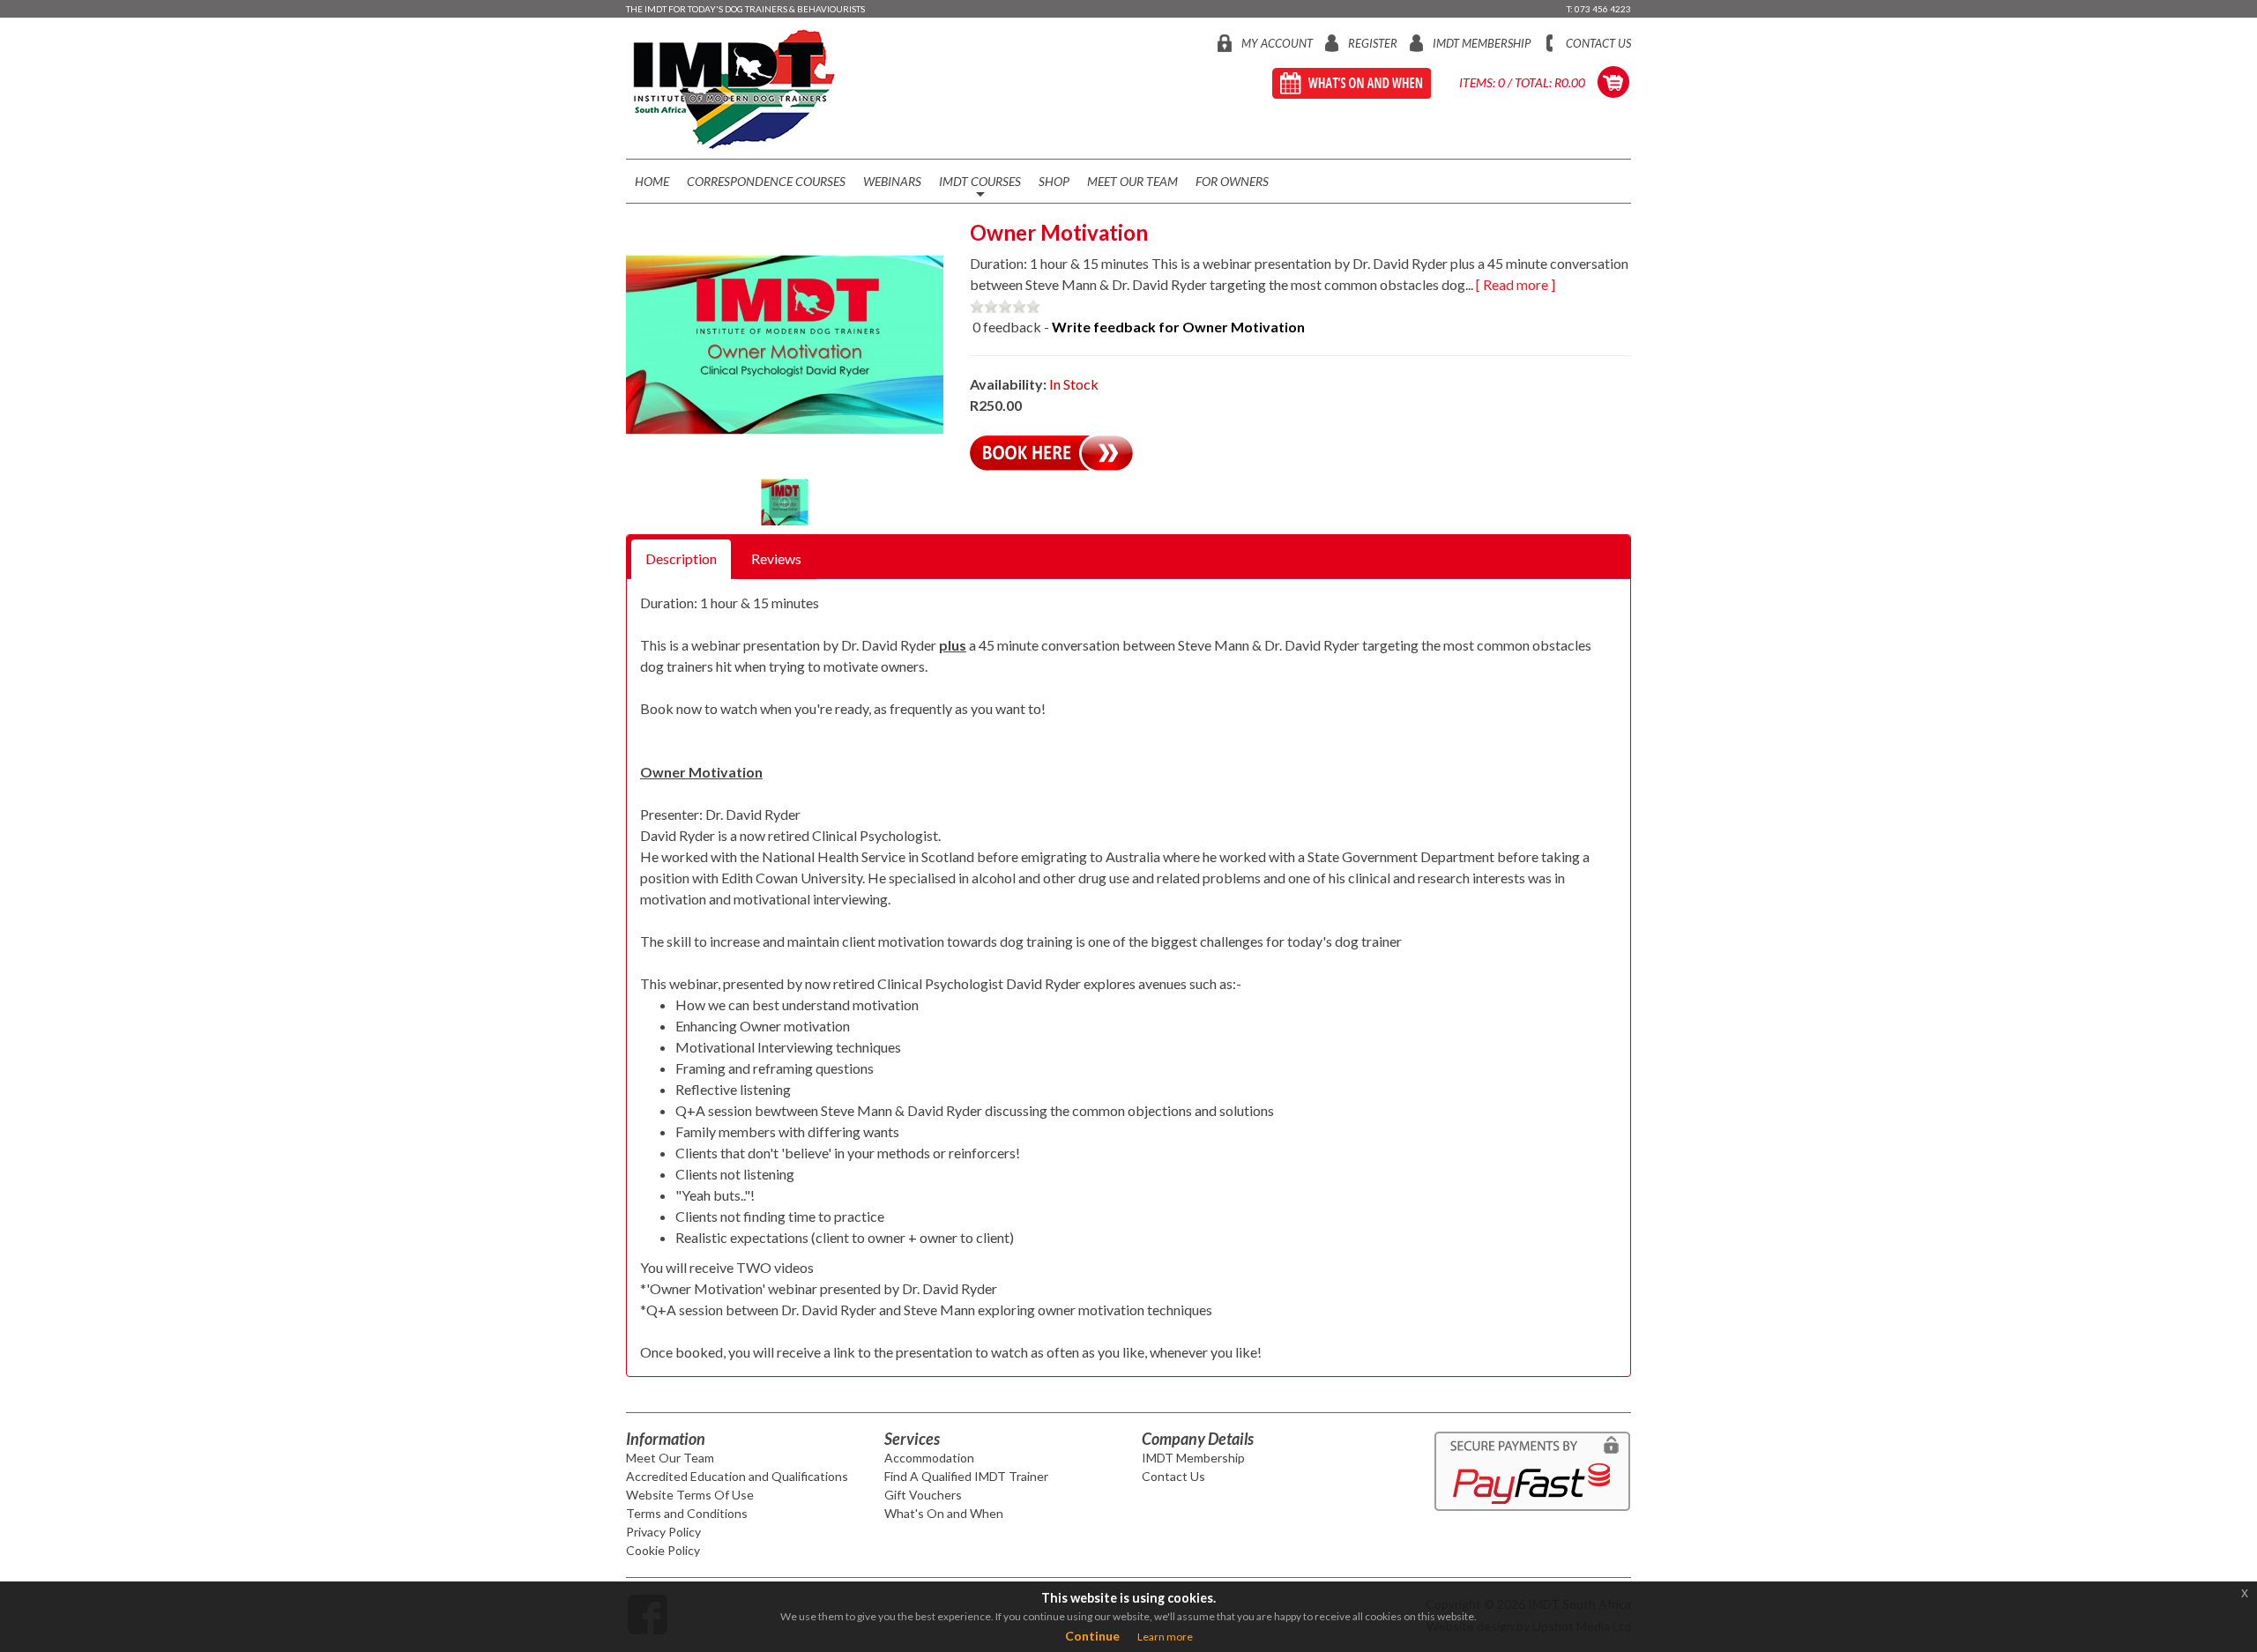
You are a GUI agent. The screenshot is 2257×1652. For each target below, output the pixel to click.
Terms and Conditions (687, 1513)
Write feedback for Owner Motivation (1178, 327)
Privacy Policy (663, 1532)
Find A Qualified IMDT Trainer (966, 1476)
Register (1373, 43)
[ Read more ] (1516, 284)
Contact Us (1598, 43)
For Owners (1232, 181)
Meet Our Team (1132, 181)
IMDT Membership (1482, 43)
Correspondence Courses (766, 181)
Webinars (892, 181)
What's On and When (944, 1513)
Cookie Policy (663, 1550)
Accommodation (929, 1458)
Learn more (1165, 1637)
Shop (1054, 181)
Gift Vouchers (923, 1495)
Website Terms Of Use (690, 1495)
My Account (1277, 43)
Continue (1092, 1636)
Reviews (776, 558)
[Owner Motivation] (785, 345)
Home (652, 181)
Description (681, 558)
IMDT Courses (980, 188)
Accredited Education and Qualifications (737, 1476)
